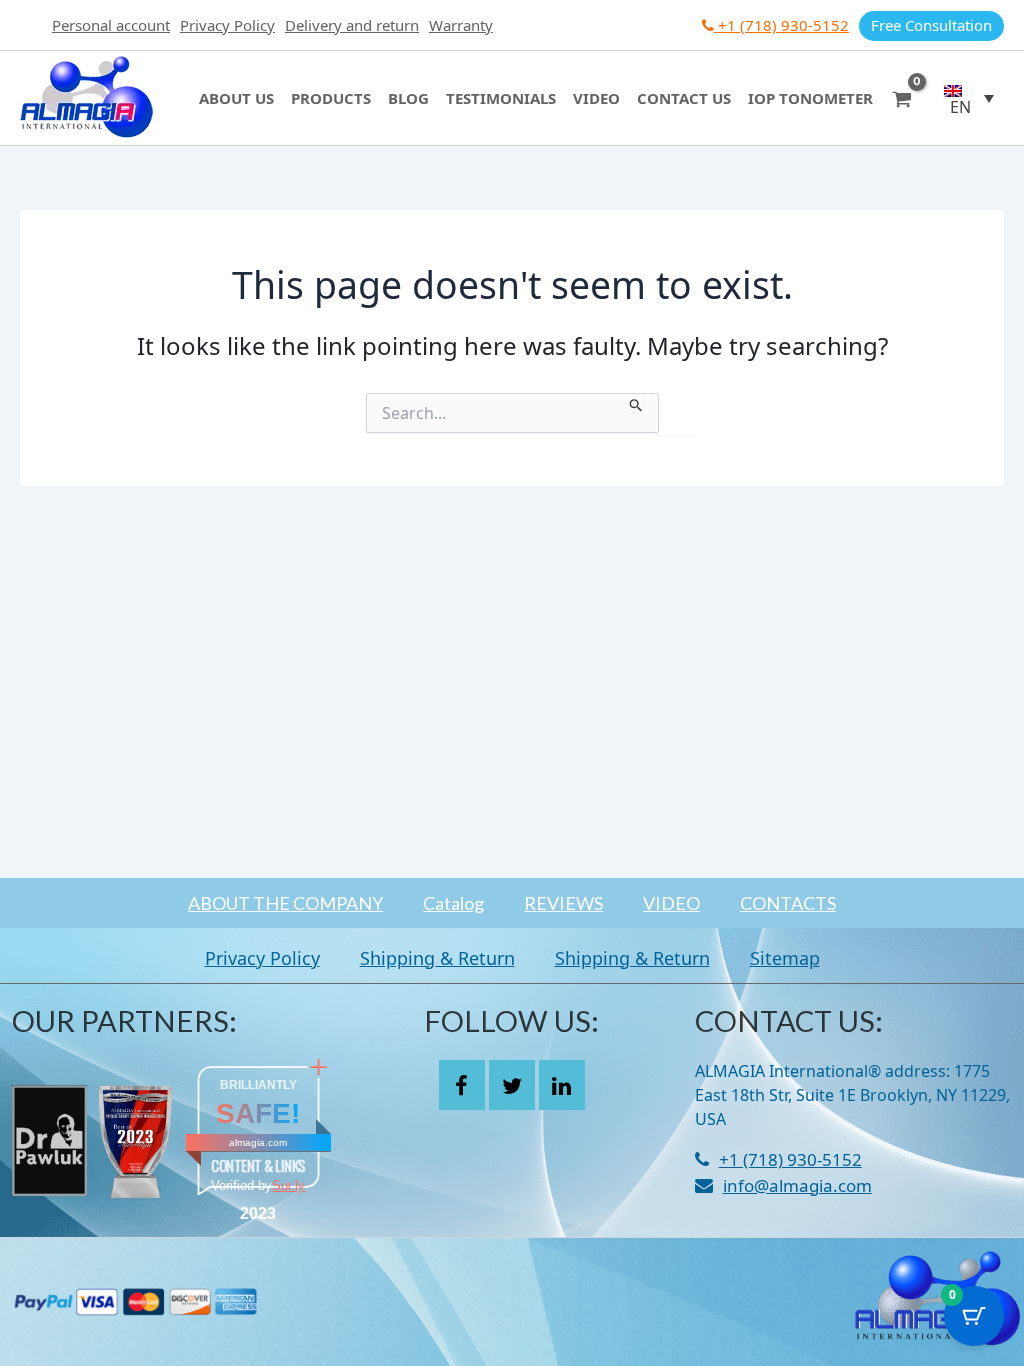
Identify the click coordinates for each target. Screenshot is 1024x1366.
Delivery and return (352, 25)
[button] (969, 98)
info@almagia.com (797, 1185)
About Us (236, 98)
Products (331, 98)
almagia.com (258, 1142)
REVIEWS (563, 903)
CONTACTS (788, 903)
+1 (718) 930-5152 (781, 25)
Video (596, 98)
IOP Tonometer (810, 98)
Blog (408, 98)
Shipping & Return (437, 958)
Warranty (461, 25)
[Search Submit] (636, 403)
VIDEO (671, 903)
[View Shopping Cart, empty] (902, 97)
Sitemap (785, 958)
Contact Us (684, 98)
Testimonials (501, 98)
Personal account (111, 25)
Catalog (453, 903)
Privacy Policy (227, 25)
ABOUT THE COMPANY (285, 903)
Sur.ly (288, 1185)
